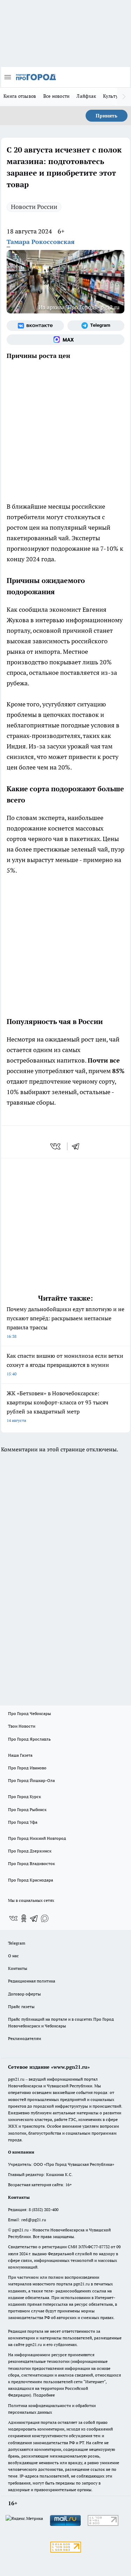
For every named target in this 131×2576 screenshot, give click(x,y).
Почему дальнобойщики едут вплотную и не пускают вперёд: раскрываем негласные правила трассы (65, 1322)
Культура (113, 96)
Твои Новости (22, 1726)
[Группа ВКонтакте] (35, 326)
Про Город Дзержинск (30, 1851)
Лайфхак (86, 96)
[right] (124, 97)
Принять (107, 116)
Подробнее (44, 2395)
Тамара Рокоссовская (41, 242)
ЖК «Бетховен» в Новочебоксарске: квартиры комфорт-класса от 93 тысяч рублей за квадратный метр (57, 1406)
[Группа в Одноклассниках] (24, 1918)
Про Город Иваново (27, 1768)
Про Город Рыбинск (27, 1809)
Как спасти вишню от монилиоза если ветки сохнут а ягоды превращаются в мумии (65, 1364)
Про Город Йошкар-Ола (31, 1780)
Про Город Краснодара (31, 1880)
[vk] (56, 1146)
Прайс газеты (21, 2006)
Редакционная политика (32, 1981)
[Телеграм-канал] (96, 326)
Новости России (34, 207)
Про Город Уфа (23, 1822)
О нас (13, 1956)
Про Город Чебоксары (30, 1713)
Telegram (17, 1943)
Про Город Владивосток (31, 1863)
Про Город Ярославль (29, 1739)
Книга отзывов (20, 96)
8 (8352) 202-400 (43, 2209)
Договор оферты (24, 1994)
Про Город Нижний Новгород (37, 1838)
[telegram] (78, 1146)
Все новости (57, 96)
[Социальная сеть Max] (65, 340)
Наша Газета (20, 1755)
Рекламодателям (25, 2038)
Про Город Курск (24, 1797)
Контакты (18, 1968)
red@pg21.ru (34, 2220)
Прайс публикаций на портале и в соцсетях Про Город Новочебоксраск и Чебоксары (61, 2022)
